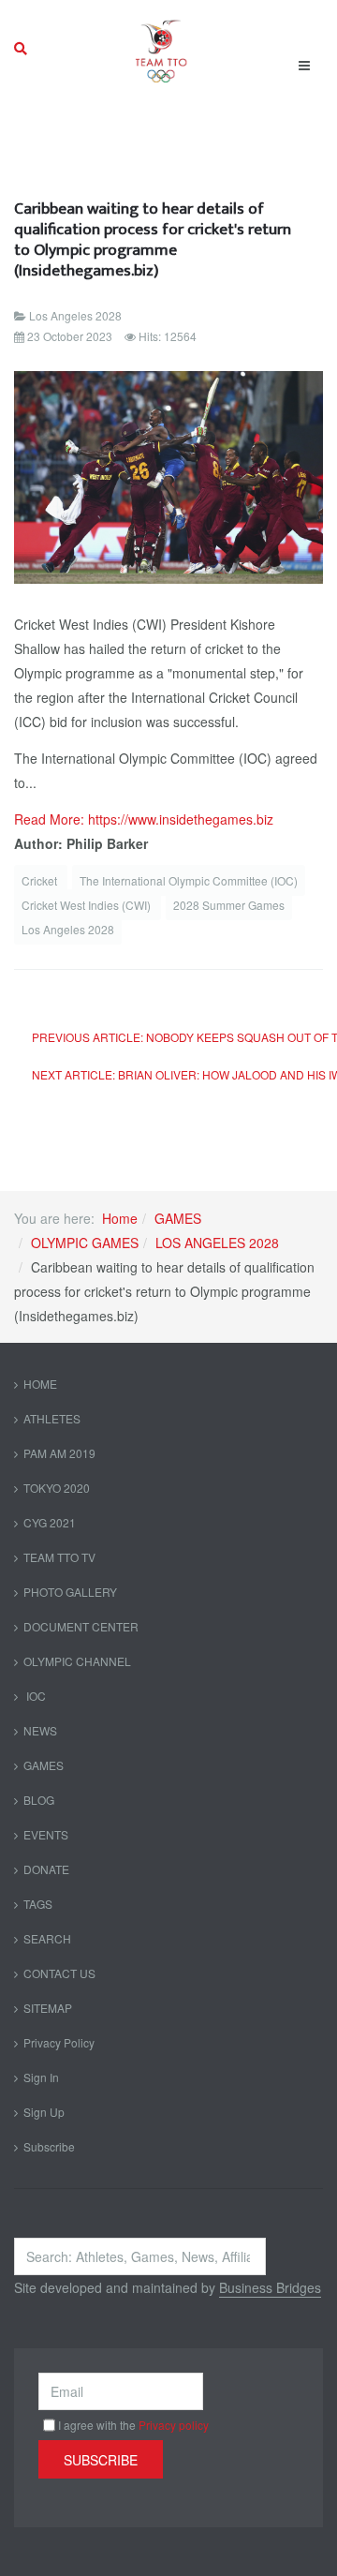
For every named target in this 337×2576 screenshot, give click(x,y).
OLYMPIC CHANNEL (77, 1661)
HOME (40, 1384)
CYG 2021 (50, 1522)
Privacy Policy (59, 2042)
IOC (35, 1696)
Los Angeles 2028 (68, 929)
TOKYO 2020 (57, 1488)
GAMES (178, 1218)
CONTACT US (59, 1973)
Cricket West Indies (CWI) (88, 905)
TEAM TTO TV (59, 1557)
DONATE (46, 1869)
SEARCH (47, 1938)
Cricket (41, 880)
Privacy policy (174, 2425)
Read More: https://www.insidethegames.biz (144, 819)
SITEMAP (48, 2008)
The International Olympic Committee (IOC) (189, 880)
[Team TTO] (161, 49)
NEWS (40, 1730)
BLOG (39, 1800)
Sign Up (44, 2112)
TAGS (38, 1904)
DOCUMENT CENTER (81, 1626)
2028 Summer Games (229, 905)
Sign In (41, 2077)
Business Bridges (270, 2287)
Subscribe (49, 2146)
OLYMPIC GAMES (85, 1243)
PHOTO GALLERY (70, 1592)
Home (120, 1218)
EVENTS (46, 1834)
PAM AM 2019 (59, 1453)
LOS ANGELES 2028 (217, 1243)
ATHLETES (52, 1418)
